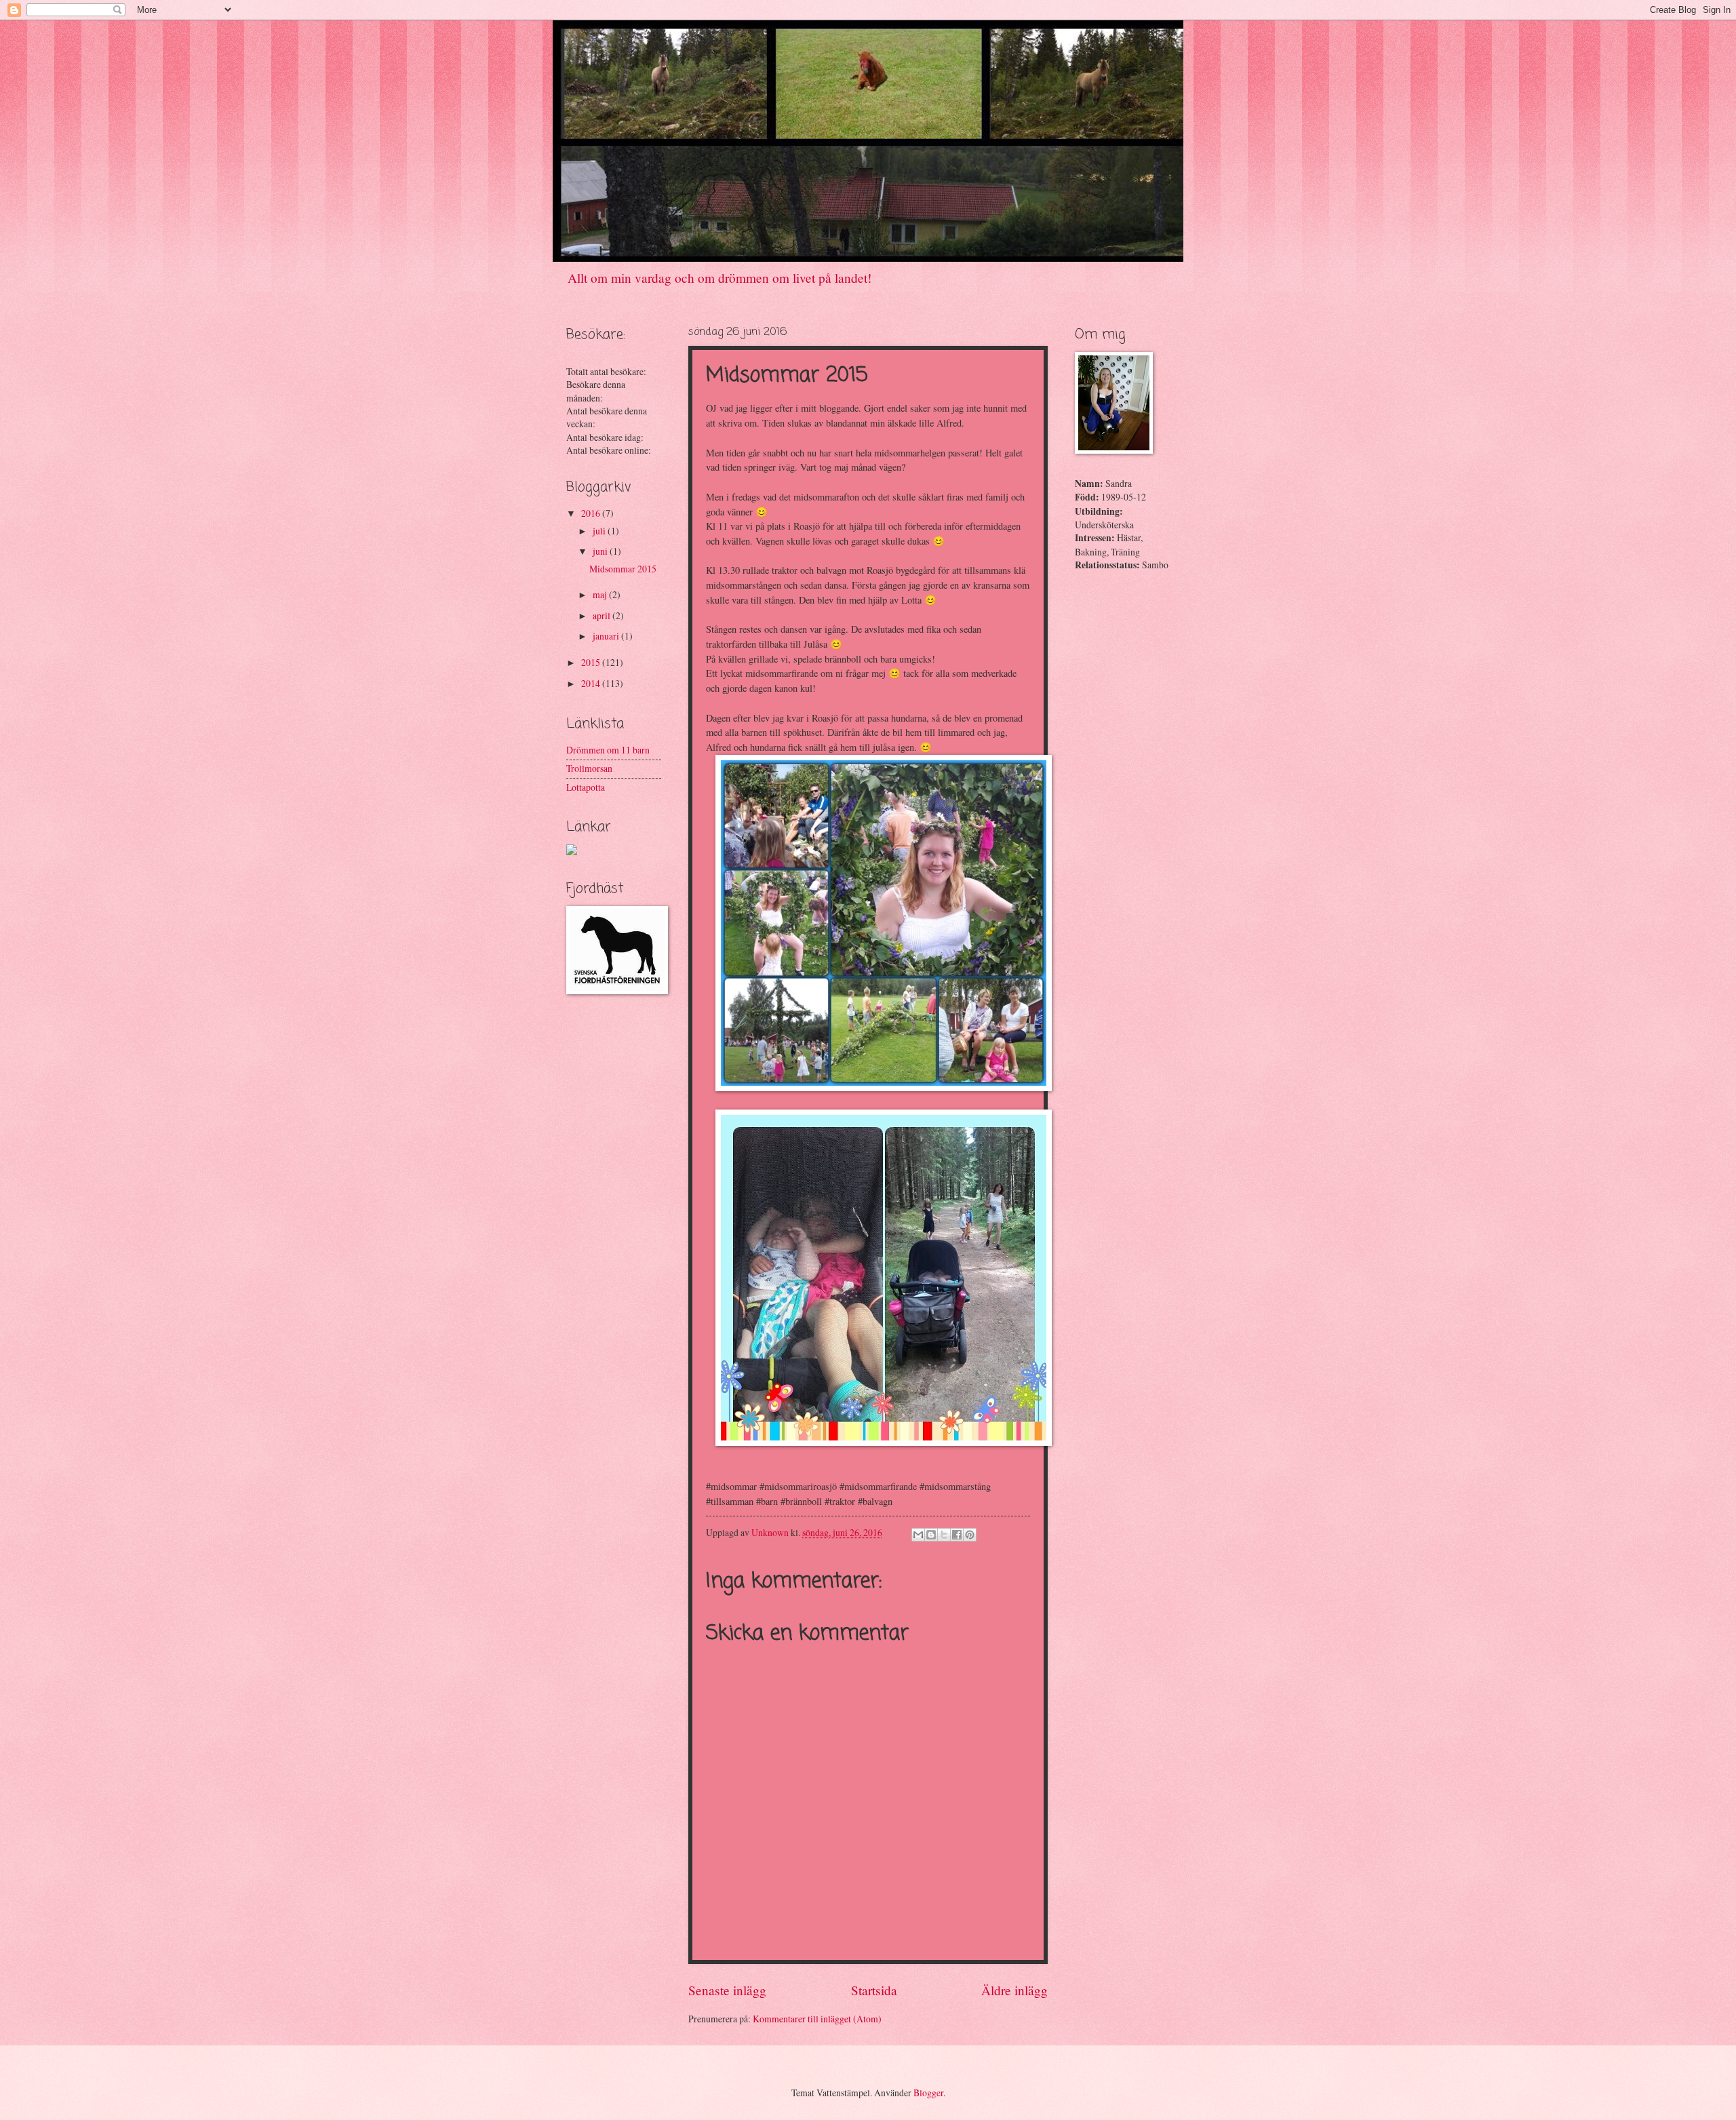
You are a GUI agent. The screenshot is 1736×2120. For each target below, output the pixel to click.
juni (601, 551)
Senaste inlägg (727, 1990)
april (603, 615)
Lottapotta (586, 787)
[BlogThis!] (931, 1535)
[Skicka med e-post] (918, 1535)
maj (601, 594)
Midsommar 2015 (623, 569)
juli (600, 531)
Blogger (928, 2093)
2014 (592, 683)
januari (607, 636)
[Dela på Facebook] (957, 1535)
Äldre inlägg (1014, 1990)
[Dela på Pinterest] (970, 1535)
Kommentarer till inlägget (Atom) (817, 2019)
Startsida (874, 1990)
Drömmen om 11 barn (608, 750)
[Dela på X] (944, 1535)
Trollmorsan (589, 768)
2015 (592, 662)
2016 (592, 513)
